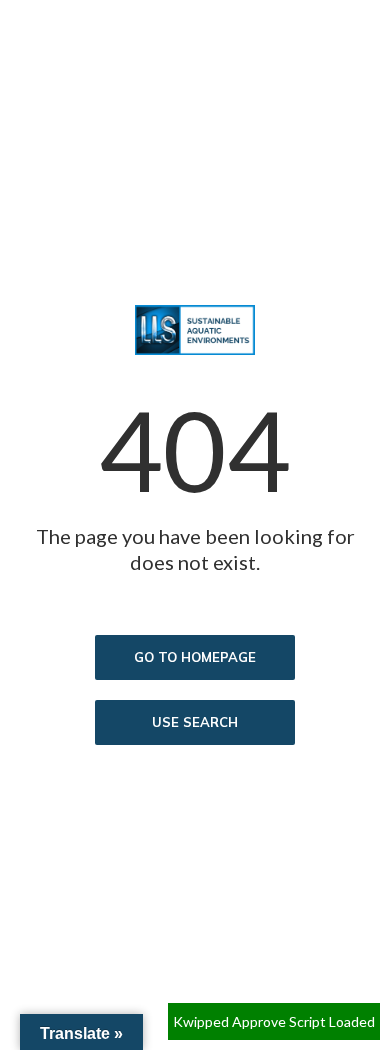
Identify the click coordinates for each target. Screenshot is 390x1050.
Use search (195, 722)
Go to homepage (195, 657)
